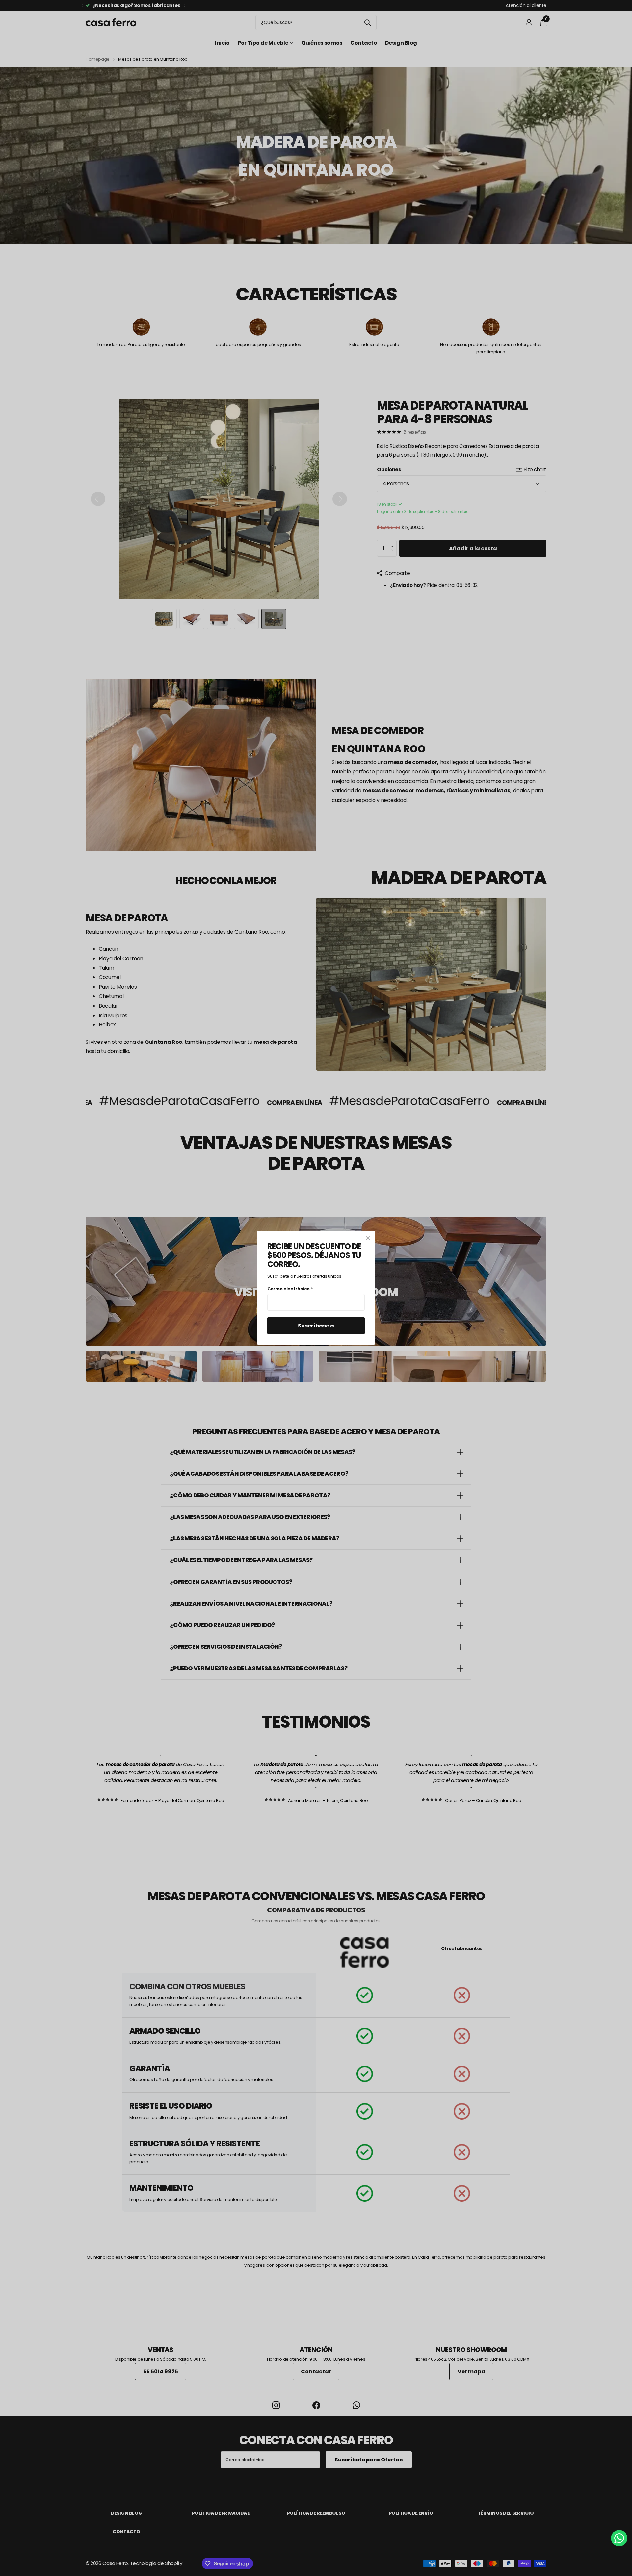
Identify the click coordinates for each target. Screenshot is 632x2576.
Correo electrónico (290, 1289)
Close (368, 1238)
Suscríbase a (316, 1326)
